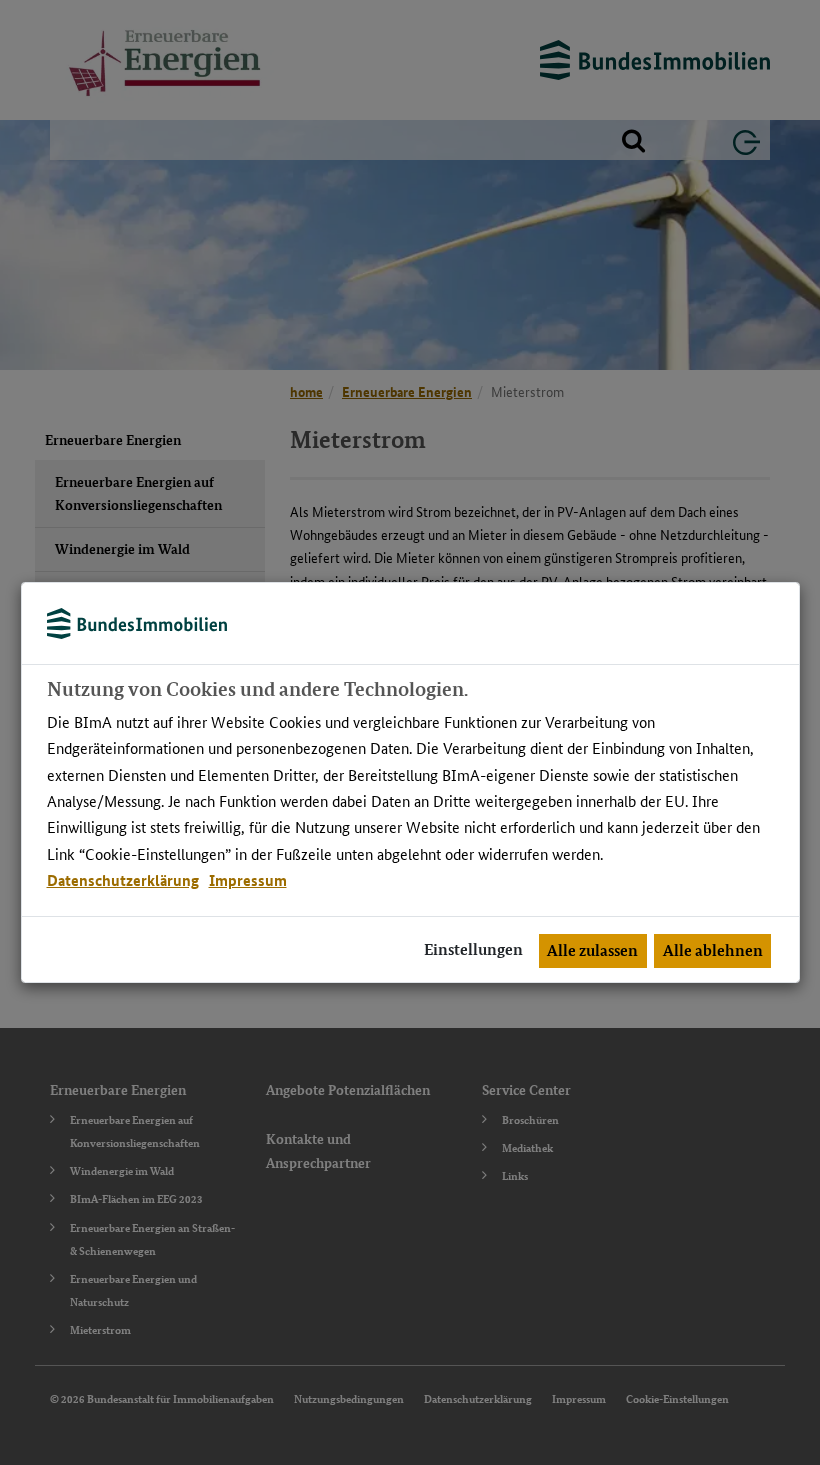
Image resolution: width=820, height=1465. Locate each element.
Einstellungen (473, 949)
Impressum (248, 880)
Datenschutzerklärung (123, 880)
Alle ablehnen (713, 950)
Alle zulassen (592, 950)
